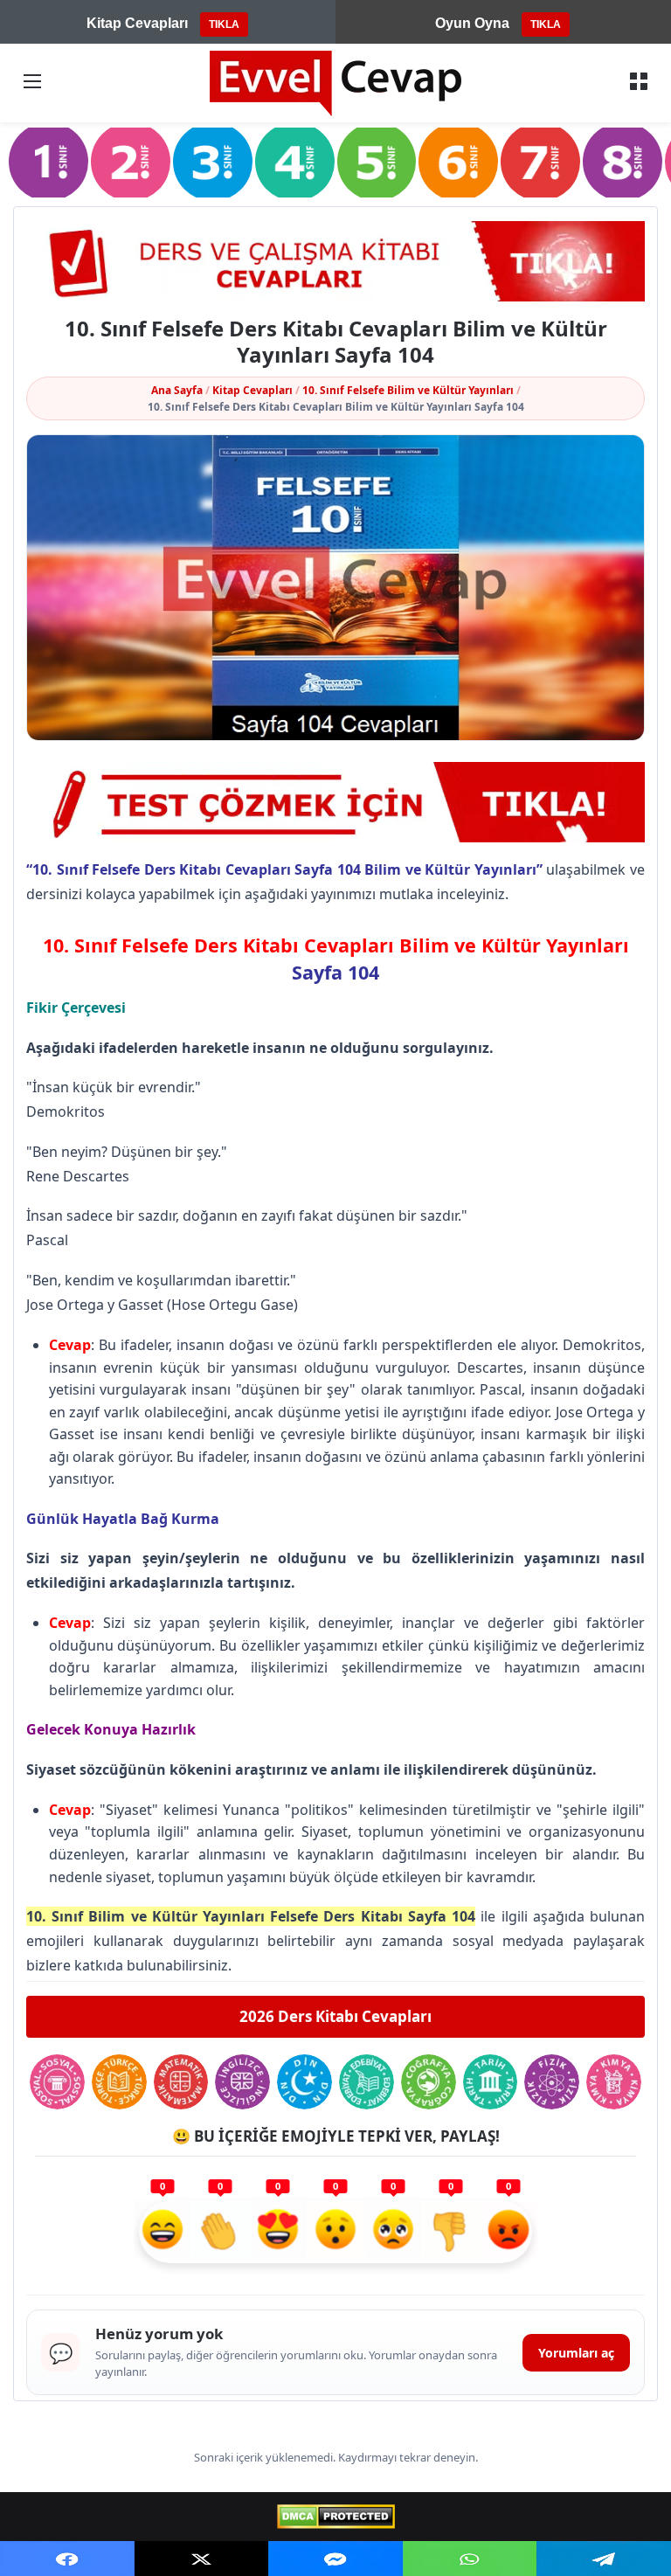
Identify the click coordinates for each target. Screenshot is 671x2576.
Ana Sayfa (177, 390)
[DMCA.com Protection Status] (336, 2517)
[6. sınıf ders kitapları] (458, 162)
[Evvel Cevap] (335, 83)
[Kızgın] (508, 2232)
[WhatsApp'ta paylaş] (470, 2559)
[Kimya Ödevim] (614, 2082)
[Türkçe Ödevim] (119, 2082)
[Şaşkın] (335, 2232)
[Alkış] (220, 2232)
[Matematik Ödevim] (181, 2082)
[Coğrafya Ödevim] (429, 2082)
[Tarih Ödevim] (491, 2082)
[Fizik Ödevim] (552, 2082)
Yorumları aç (576, 2353)
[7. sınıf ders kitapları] (540, 162)
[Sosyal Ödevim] (57, 2082)
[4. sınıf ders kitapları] (295, 162)
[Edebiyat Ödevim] (367, 2082)
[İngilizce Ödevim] (242, 2082)
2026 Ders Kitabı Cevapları (335, 2016)
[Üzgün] (393, 2232)
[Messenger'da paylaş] (335, 2559)
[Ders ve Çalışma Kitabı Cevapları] (335, 261)
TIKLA (224, 24)
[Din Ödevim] (304, 2082)
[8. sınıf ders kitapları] (623, 162)
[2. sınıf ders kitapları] (131, 162)
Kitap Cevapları (252, 390)
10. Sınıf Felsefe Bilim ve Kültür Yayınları (408, 390)
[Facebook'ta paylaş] (67, 2559)
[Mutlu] (163, 2232)
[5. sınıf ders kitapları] (377, 162)
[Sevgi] (278, 2232)
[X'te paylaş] (202, 2559)
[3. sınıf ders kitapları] (213, 162)
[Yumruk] (451, 2232)
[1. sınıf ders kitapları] (48, 162)
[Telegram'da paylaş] (604, 2559)
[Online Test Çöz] (335, 802)
